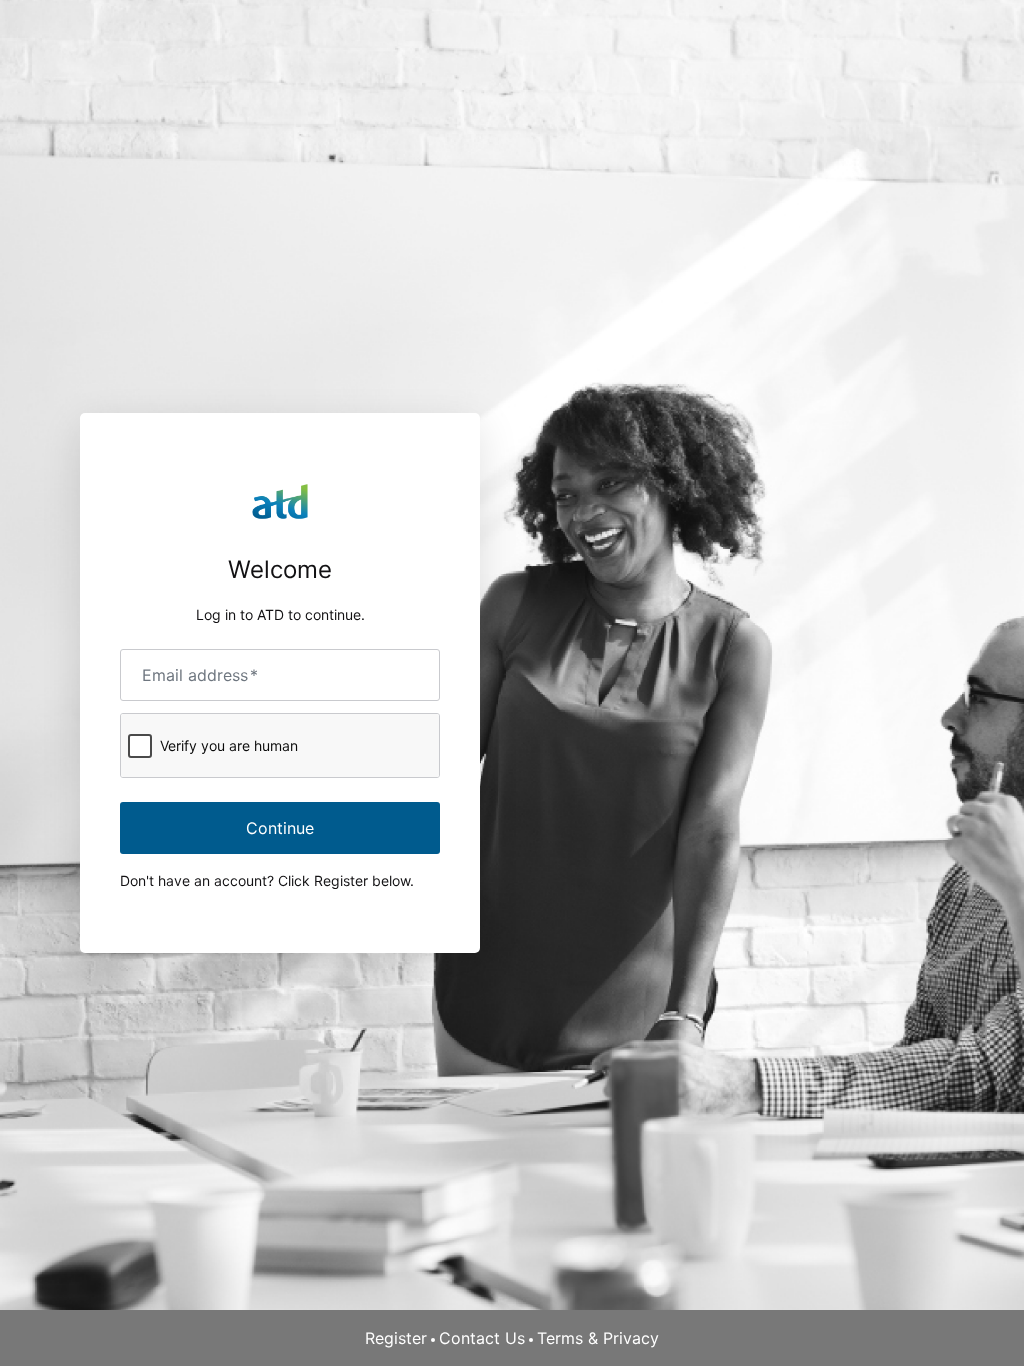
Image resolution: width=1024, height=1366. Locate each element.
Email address (200, 675)
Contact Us (482, 1338)
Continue (280, 828)
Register (396, 1338)
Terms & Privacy (598, 1338)
